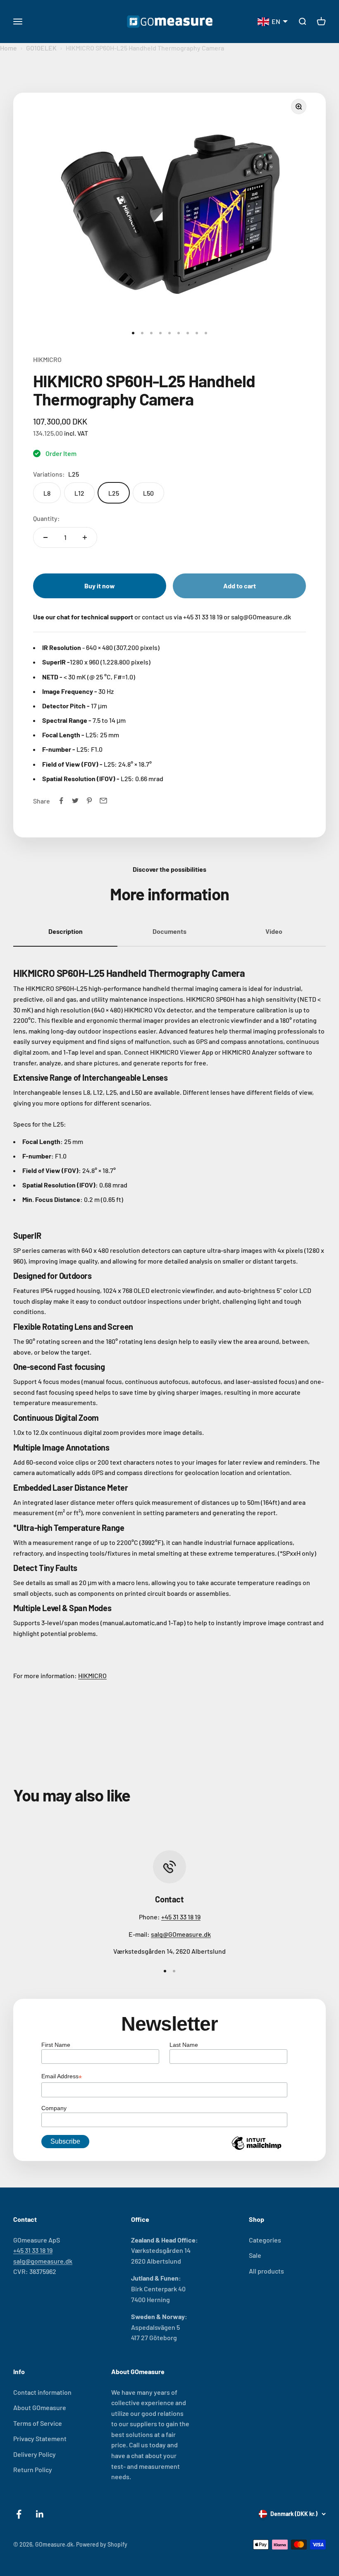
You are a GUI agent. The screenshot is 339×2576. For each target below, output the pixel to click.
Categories (265, 2240)
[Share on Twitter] (75, 801)
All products (266, 2271)
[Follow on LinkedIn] (40, 2514)
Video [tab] (274, 931)
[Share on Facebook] (61, 801)
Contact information (42, 2392)
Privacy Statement (40, 2438)
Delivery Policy (35, 2454)
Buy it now (100, 586)
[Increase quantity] (85, 537)
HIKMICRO (47, 359)
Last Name (184, 2045)
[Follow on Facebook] (19, 2514)
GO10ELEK (41, 48)
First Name (56, 2045)
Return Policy (33, 2469)
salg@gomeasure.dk (43, 2261)
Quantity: (47, 518)
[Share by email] (103, 801)
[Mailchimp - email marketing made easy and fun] (257, 2149)
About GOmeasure (40, 2407)
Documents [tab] (169, 931)
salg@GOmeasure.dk (181, 1934)
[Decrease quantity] (45, 537)
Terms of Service (38, 2423)
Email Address (62, 2077)
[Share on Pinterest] (89, 801)
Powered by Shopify (102, 2544)
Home (8, 48)
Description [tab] (66, 931)
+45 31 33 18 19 (181, 1917)
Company (54, 2108)
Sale (255, 2255)
